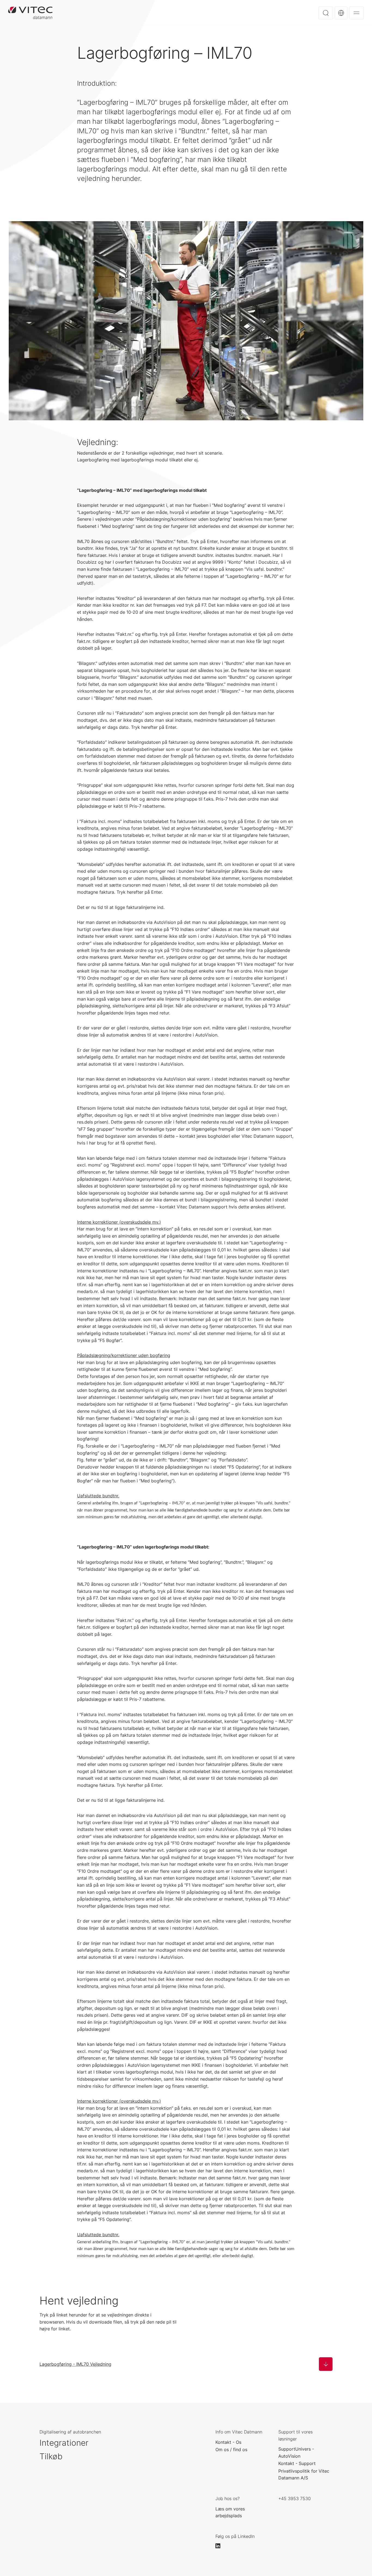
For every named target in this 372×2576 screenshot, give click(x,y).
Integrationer (64, 2443)
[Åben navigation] (356, 13)
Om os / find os (231, 2449)
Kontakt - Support (297, 2463)
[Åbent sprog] (341, 13)
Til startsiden (30, 13)
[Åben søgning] (326, 13)
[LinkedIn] (220, 2546)
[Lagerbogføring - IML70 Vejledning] (326, 2364)
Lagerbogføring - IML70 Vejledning (75, 2364)
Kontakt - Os (228, 2442)
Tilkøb (51, 2456)
